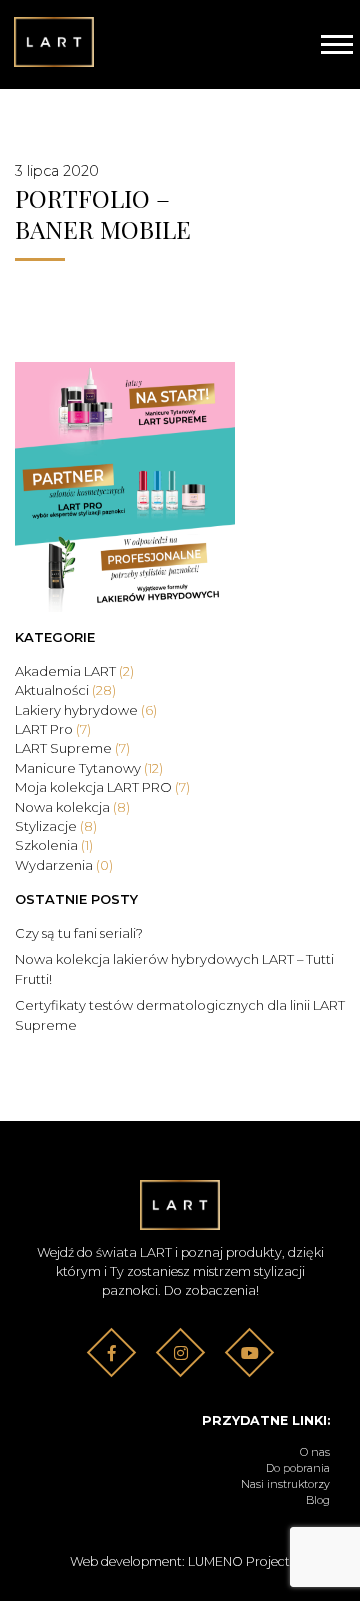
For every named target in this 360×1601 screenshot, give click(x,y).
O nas (315, 1452)
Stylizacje (56, 826)
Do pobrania (298, 1468)
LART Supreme (72, 748)
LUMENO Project (239, 1561)
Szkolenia (54, 845)
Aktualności (65, 690)
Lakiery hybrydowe (86, 710)
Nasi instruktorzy (285, 1484)
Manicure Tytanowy (89, 768)
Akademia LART (74, 671)
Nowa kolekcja (72, 807)
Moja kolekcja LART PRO (102, 787)
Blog (318, 1500)
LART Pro (53, 729)
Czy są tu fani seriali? (79, 933)
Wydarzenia (64, 865)
